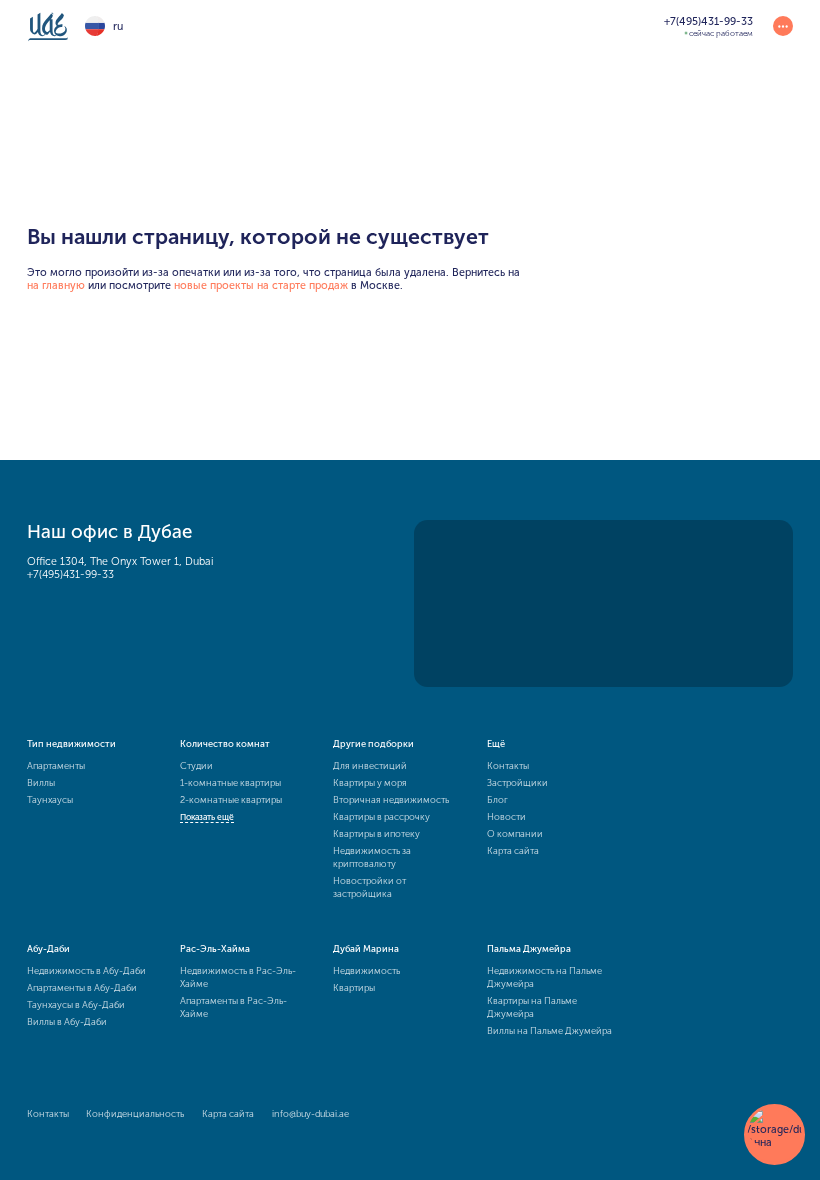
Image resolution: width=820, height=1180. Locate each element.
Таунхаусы (50, 799)
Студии (196, 765)
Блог (497, 799)
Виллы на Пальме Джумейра (549, 1030)
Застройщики (517, 782)
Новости (506, 816)
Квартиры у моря (370, 782)
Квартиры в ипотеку (376, 833)
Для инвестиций (370, 765)
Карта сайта (513, 850)
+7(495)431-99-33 (70, 574)
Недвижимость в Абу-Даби (86, 970)
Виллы (41, 782)
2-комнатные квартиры (231, 799)
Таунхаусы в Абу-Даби (76, 1004)
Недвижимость (366, 970)
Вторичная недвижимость (391, 799)
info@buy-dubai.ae (310, 1113)
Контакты (508, 765)
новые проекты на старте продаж (261, 285)
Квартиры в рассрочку (381, 816)
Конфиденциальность (135, 1113)
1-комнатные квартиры (230, 782)
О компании (515, 833)
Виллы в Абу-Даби (67, 1021)
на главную (56, 285)
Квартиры (354, 987)
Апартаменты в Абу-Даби (82, 987)
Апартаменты (56, 765)
